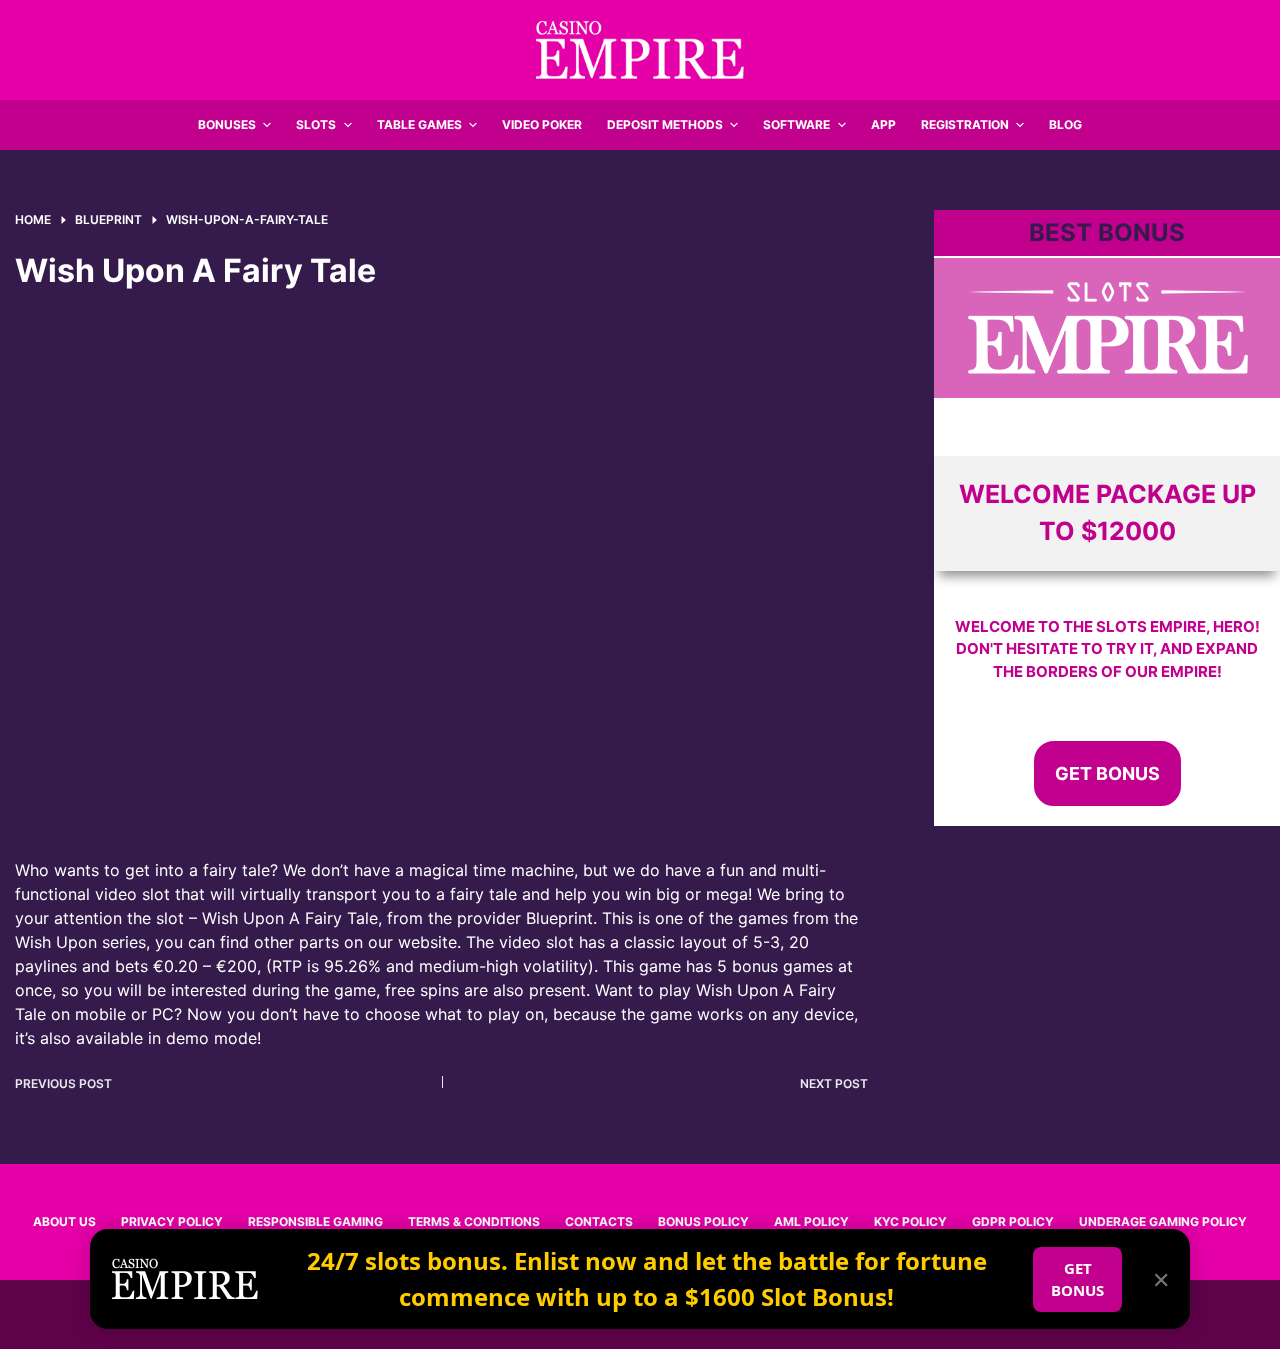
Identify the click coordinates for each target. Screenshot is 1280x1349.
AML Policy (811, 1221)
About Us (64, 1221)
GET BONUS (1077, 1279)
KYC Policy (910, 1221)
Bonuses (227, 124)
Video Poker (542, 124)
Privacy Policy (172, 1221)
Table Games (419, 124)
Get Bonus (1107, 773)
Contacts (599, 1221)
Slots (316, 124)
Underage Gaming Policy (1163, 1221)
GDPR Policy (1013, 1221)
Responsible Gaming (315, 1221)
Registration (965, 124)
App (883, 124)
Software (796, 124)
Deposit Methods (665, 124)
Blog (1065, 124)
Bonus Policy (703, 1221)
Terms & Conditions (474, 1221)
